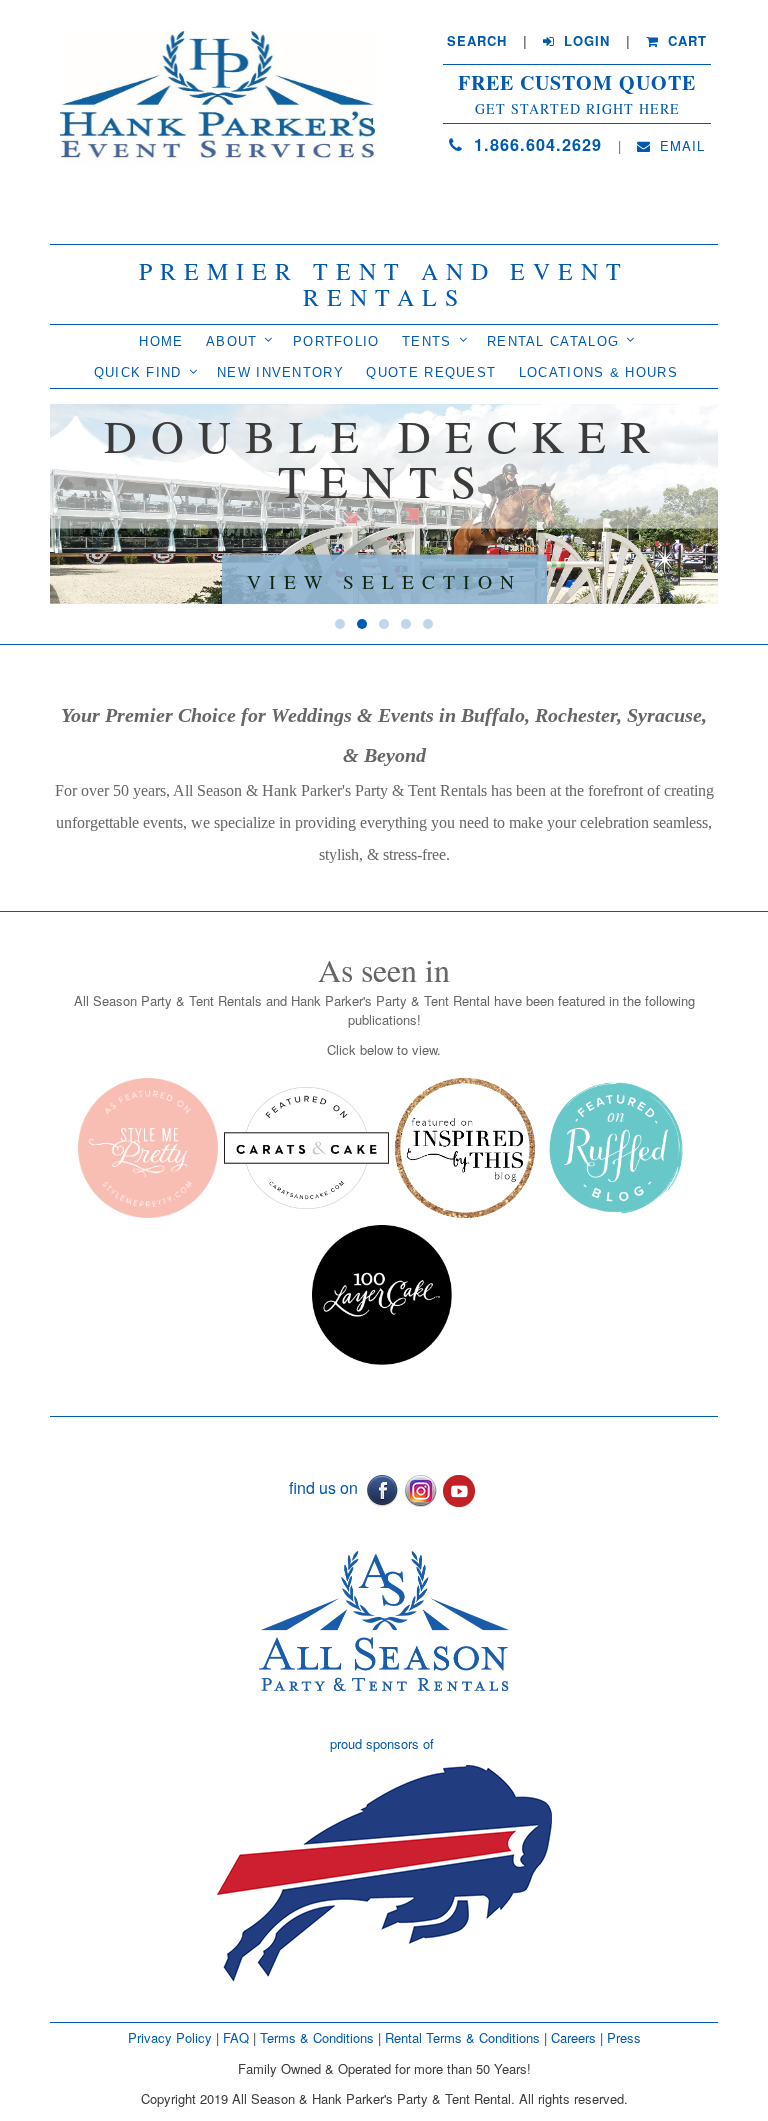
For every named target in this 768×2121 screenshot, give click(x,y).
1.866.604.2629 (535, 144)
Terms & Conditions (317, 2037)
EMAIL (680, 146)
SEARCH (477, 41)
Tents (427, 341)
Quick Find (138, 372)
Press (624, 2037)
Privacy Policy (170, 2037)
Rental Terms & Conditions (462, 2037)
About (232, 341)
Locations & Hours (598, 372)
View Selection (384, 580)
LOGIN (584, 41)
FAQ (236, 2037)
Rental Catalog (553, 341)
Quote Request (431, 372)
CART (685, 41)
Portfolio (336, 341)
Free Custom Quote (577, 83)
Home (161, 341)
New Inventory (280, 372)
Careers (575, 2037)
